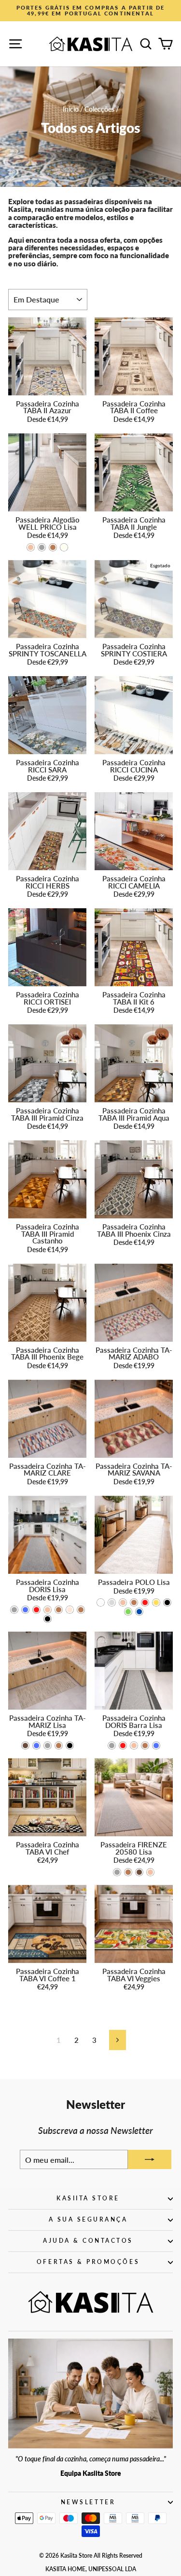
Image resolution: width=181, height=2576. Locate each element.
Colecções (99, 109)
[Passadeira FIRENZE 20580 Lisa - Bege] (150, 1872)
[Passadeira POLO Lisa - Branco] (101, 1602)
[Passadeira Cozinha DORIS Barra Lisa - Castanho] (145, 1746)
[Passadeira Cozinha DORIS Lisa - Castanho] (81, 1610)
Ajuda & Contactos (88, 2241)
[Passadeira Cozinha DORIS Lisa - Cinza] (14, 1610)
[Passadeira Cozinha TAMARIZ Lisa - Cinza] (48, 1746)
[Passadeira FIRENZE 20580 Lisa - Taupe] (139, 1872)
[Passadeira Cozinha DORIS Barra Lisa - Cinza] (112, 1746)
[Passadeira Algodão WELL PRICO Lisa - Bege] (31, 547)
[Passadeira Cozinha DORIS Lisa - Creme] (70, 1610)
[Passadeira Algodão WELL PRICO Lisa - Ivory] (64, 547)
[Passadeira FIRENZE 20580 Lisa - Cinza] (117, 1872)
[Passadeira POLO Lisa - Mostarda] (156, 1602)
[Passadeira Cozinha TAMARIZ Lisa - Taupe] (25, 1746)
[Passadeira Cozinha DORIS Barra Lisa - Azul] (156, 1746)
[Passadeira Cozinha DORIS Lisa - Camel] (59, 1610)
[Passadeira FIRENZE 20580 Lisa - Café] (128, 1872)
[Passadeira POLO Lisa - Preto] (167, 1602)
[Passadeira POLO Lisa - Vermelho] (145, 1602)
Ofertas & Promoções (88, 2262)
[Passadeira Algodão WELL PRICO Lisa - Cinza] (42, 547)
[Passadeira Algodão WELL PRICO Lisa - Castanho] (53, 547)
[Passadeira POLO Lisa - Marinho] (139, 1612)
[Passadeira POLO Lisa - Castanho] (134, 1602)
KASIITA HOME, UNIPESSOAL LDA (91, 2569)
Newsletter (88, 2502)
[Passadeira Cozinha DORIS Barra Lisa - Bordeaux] (123, 1746)
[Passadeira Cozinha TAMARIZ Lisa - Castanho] (59, 1746)
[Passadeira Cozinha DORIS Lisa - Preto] (48, 1619)
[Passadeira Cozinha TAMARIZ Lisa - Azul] (36, 1746)
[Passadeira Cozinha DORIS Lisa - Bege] (48, 1610)
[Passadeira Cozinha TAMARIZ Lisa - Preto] (70, 1746)
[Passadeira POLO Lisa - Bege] (123, 1602)
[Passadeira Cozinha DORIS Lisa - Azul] (25, 1610)
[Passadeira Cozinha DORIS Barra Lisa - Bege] (134, 1746)
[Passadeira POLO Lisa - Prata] (112, 1602)
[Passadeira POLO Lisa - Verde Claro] (128, 1612)
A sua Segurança (88, 2219)
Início (71, 109)
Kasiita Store (88, 2198)
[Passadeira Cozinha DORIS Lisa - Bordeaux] (36, 1610)
